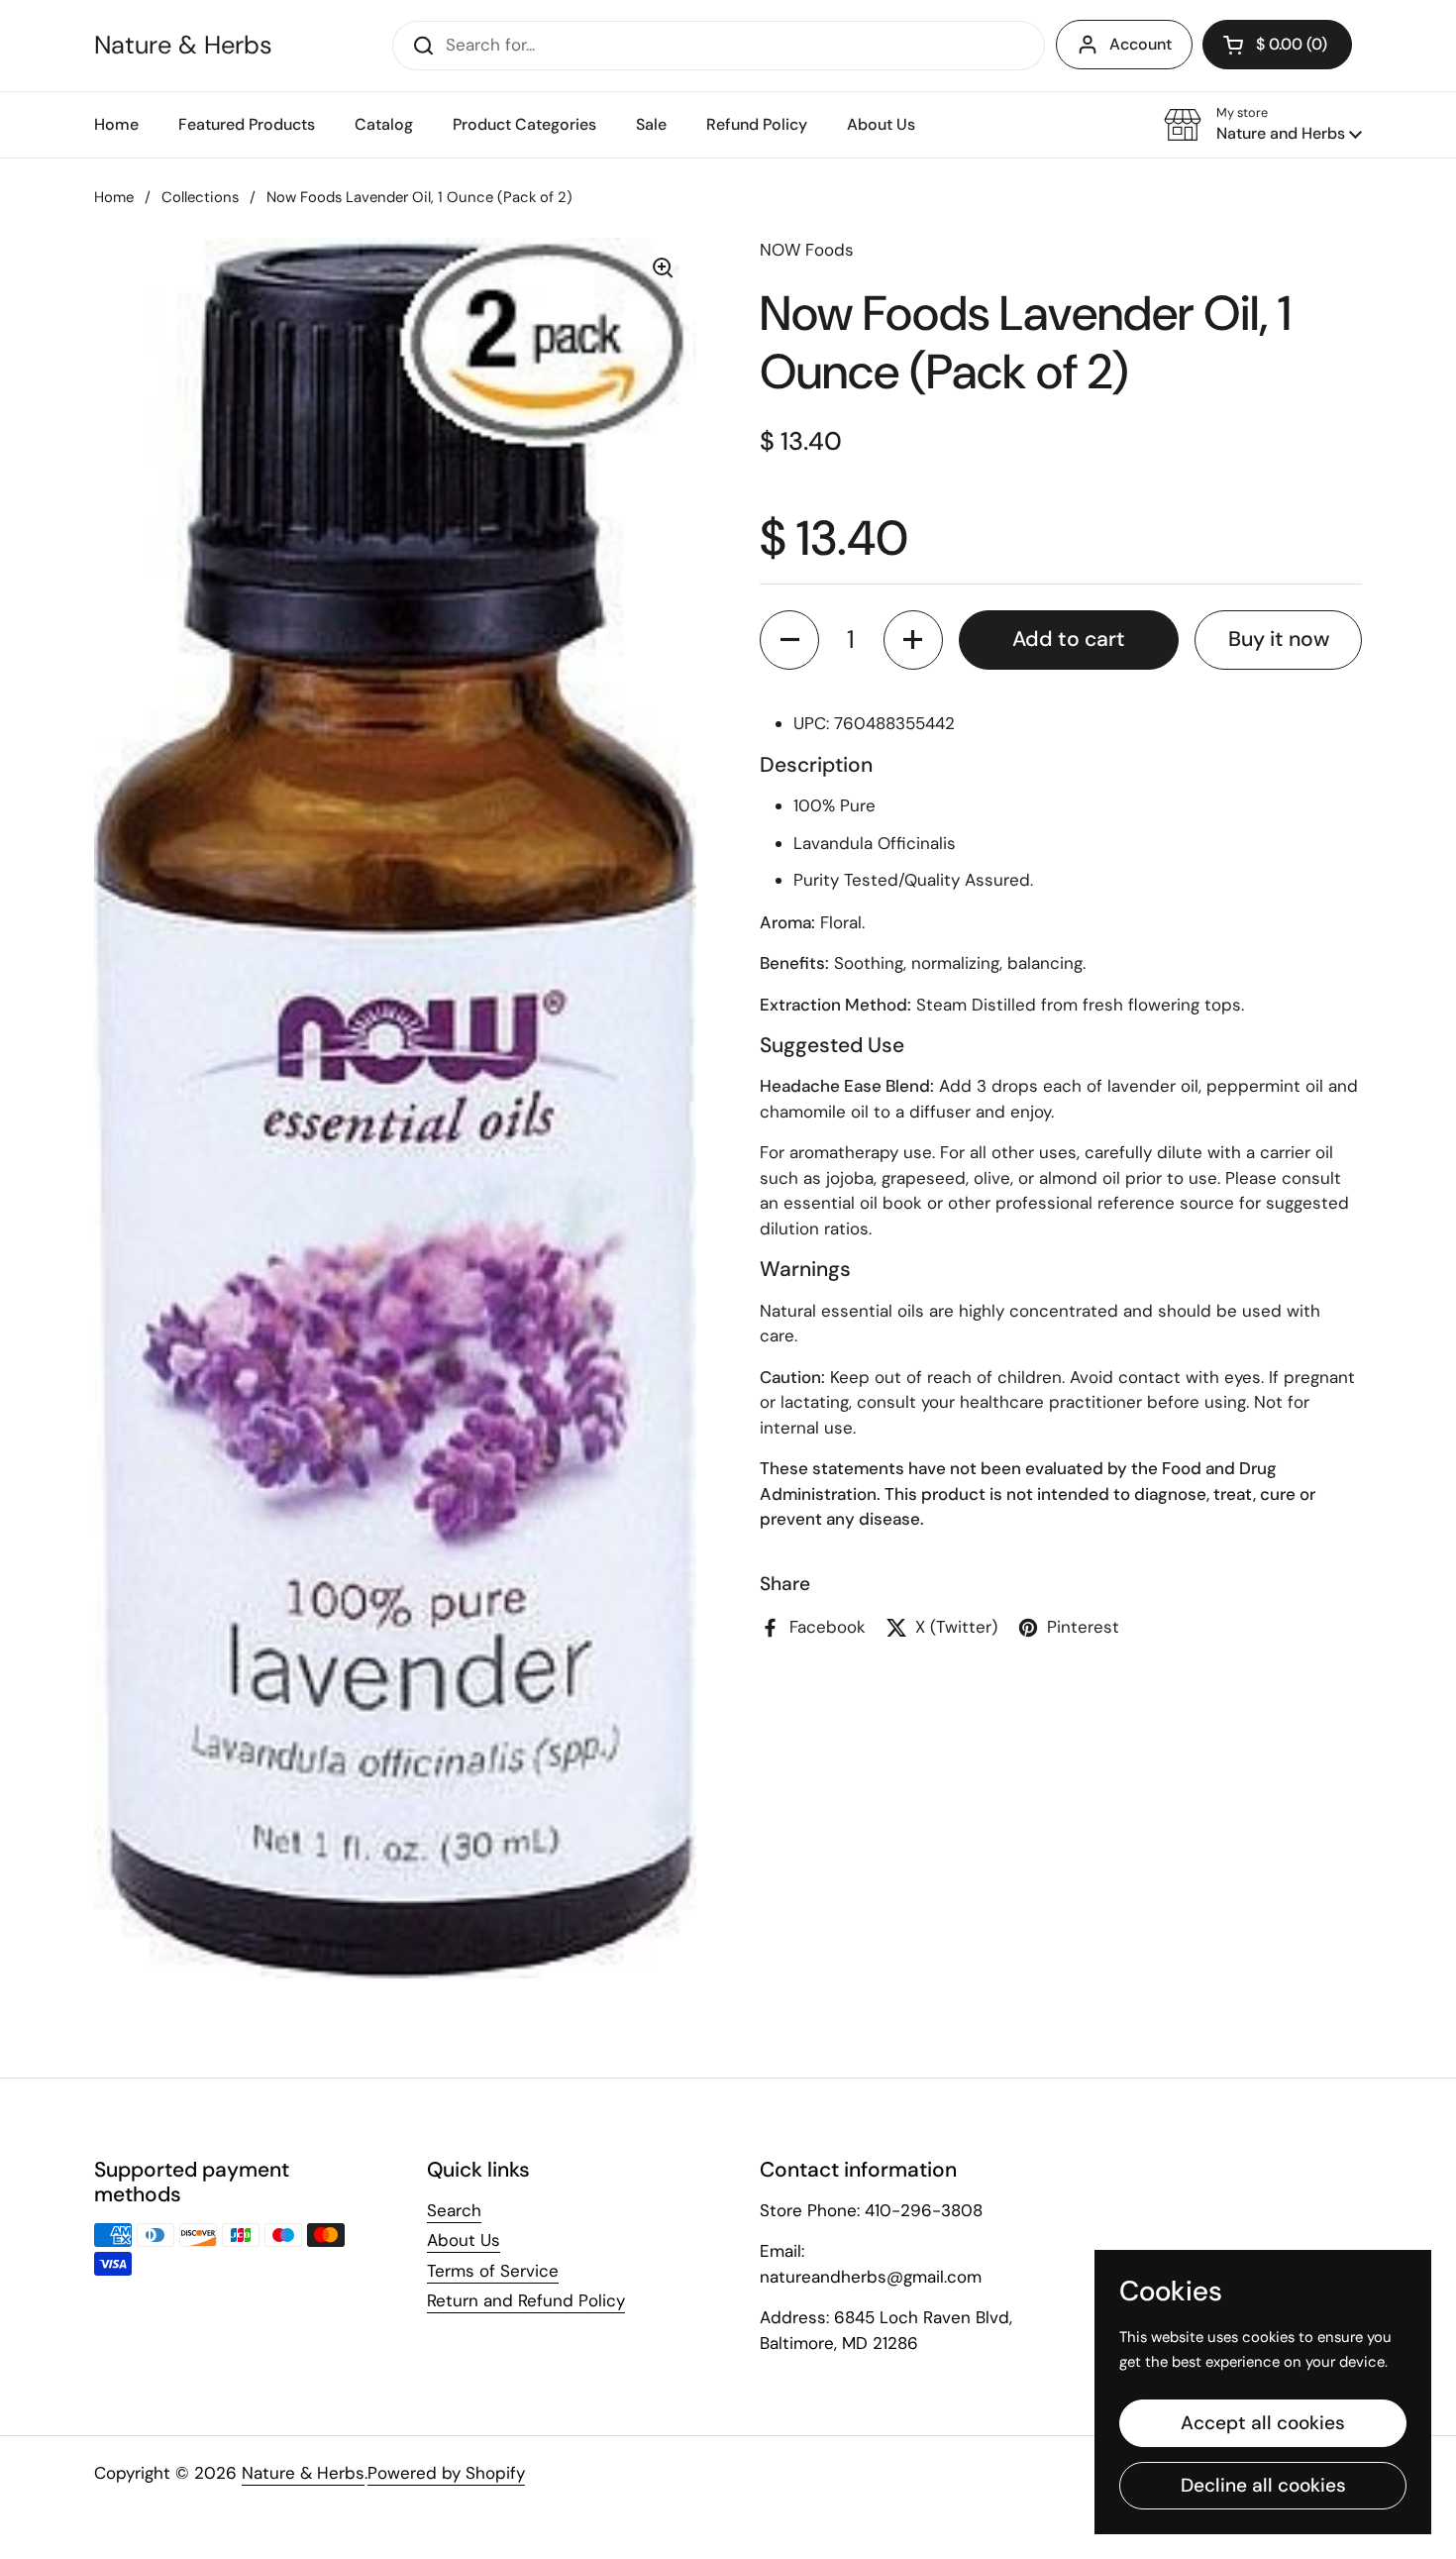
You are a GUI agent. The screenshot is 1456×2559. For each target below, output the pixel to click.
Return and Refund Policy (526, 2300)
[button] (1263, 125)
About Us (464, 2240)
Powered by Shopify (446, 2473)
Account (1141, 44)
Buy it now (1279, 639)
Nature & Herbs (183, 46)
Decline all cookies (1263, 2485)
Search (454, 2210)
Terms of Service (493, 2271)
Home (114, 197)
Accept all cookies (1263, 2423)
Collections (200, 197)
